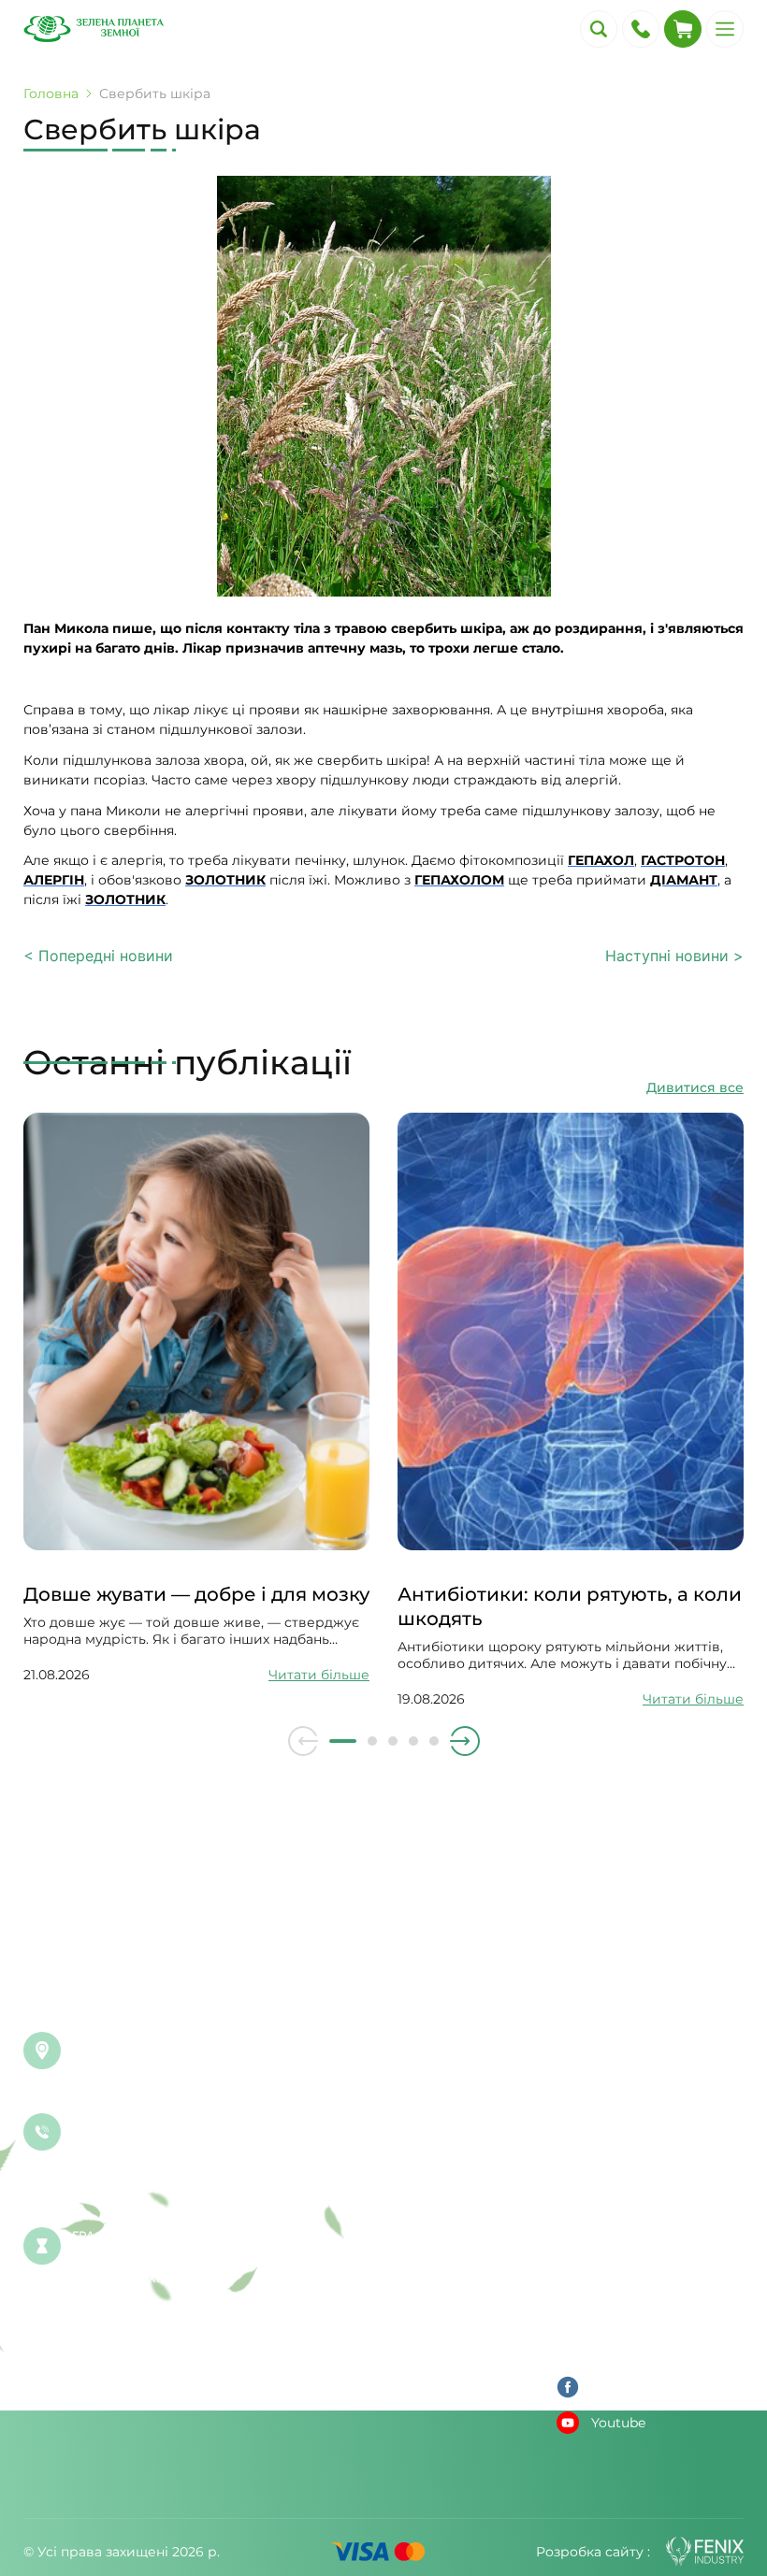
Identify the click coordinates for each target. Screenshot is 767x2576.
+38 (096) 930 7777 (134, 2139)
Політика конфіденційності (650, 2277)
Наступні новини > (674, 956)
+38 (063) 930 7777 (133, 2188)
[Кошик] (683, 29)
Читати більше (319, 1675)
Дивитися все (695, 1087)
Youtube (618, 2423)
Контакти (588, 2340)
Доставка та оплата (622, 2181)
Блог (573, 2150)
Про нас (585, 2309)
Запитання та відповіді (634, 2118)
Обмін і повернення (625, 2213)
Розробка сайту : (593, 2552)
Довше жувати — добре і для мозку (196, 1594)
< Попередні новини (98, 956)
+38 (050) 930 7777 (133, 2164)
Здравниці (593, 2086)
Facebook (623, 2387)
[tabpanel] (196, 1398)
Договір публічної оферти (646, 2245)
